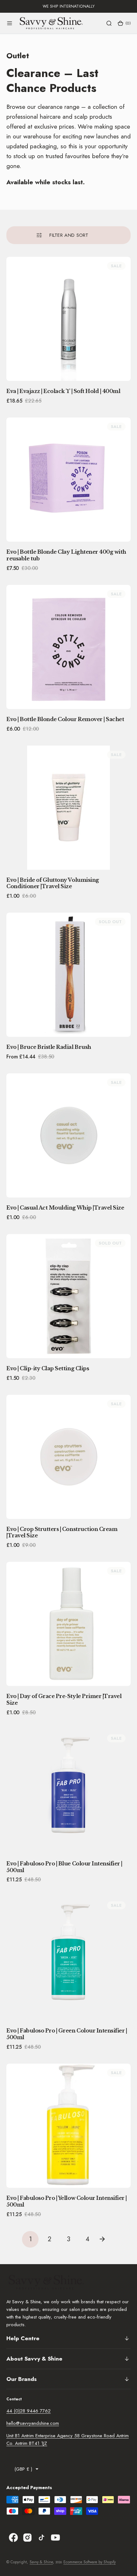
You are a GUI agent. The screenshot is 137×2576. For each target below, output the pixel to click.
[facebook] (13, 2537)
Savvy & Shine (41, 2562)
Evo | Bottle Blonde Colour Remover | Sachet (65, 719)
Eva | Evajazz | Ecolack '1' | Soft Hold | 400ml (63, 391)
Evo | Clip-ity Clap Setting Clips (48, 1368)
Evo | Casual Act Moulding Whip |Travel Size (65, 1208)
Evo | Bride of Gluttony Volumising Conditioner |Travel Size (53, 883)
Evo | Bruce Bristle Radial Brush (49, 1047)
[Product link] (68, 319)
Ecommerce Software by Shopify (90, 2562)
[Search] (109, 23)
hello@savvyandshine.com (33, 2423)
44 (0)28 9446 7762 (29, 2411)
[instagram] (27, 2537)
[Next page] (107, 2239)
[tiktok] (41, 2537)
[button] (10, 23)
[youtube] (55, 2537)
